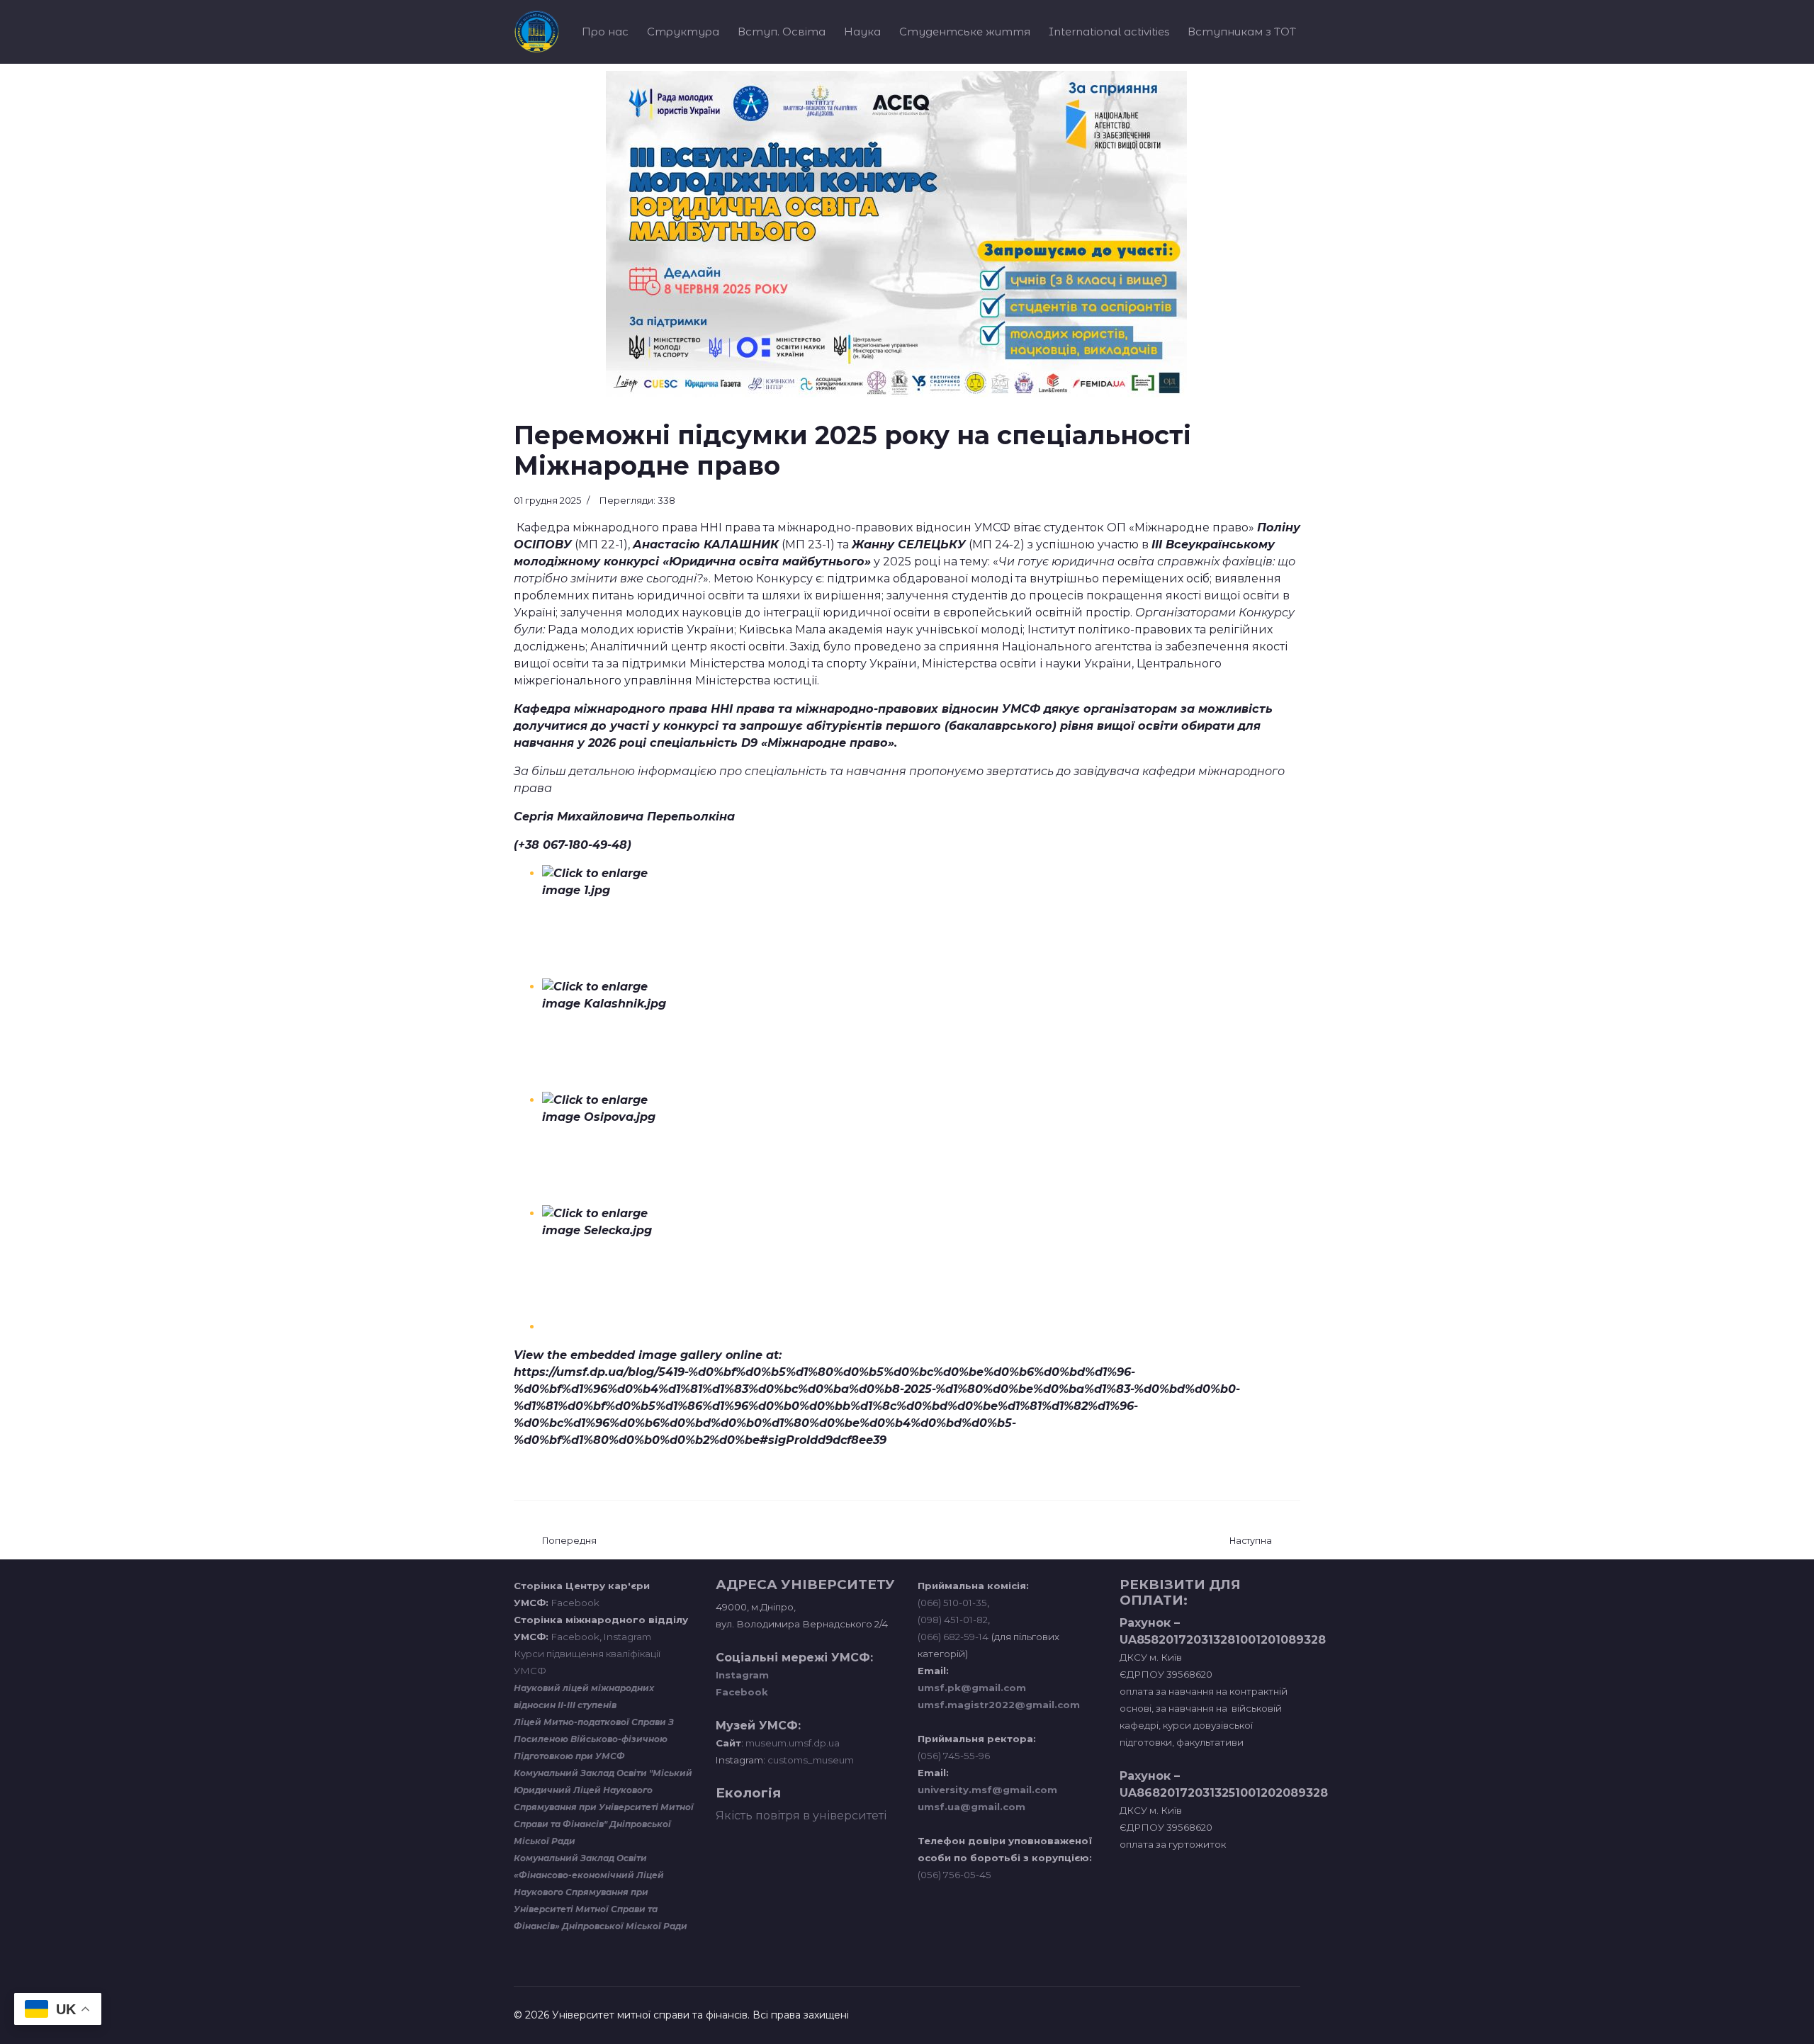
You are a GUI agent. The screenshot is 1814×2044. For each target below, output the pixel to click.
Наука (862, 32)
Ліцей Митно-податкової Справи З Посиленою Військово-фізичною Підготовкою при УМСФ (594, 1739)
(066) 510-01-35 (952, 1603)
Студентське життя (965, 32)
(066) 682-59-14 (953, 1637)
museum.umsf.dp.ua (791, 1743)
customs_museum (811, 1760)
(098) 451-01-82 (953, 1620)
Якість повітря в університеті (801, 1816)
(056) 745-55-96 (954, 1756)
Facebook (575, 1603)
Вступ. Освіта (782, 32)
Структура (683, 32)
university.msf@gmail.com (987, 1790)
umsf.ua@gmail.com (971, 1807)
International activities (1109, 32)
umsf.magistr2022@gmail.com (999, 1705)
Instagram (627, 1637)
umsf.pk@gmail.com (972, 1688)
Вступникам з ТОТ (1242, 32)
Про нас (605, 32)
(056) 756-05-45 (954, 1875)
